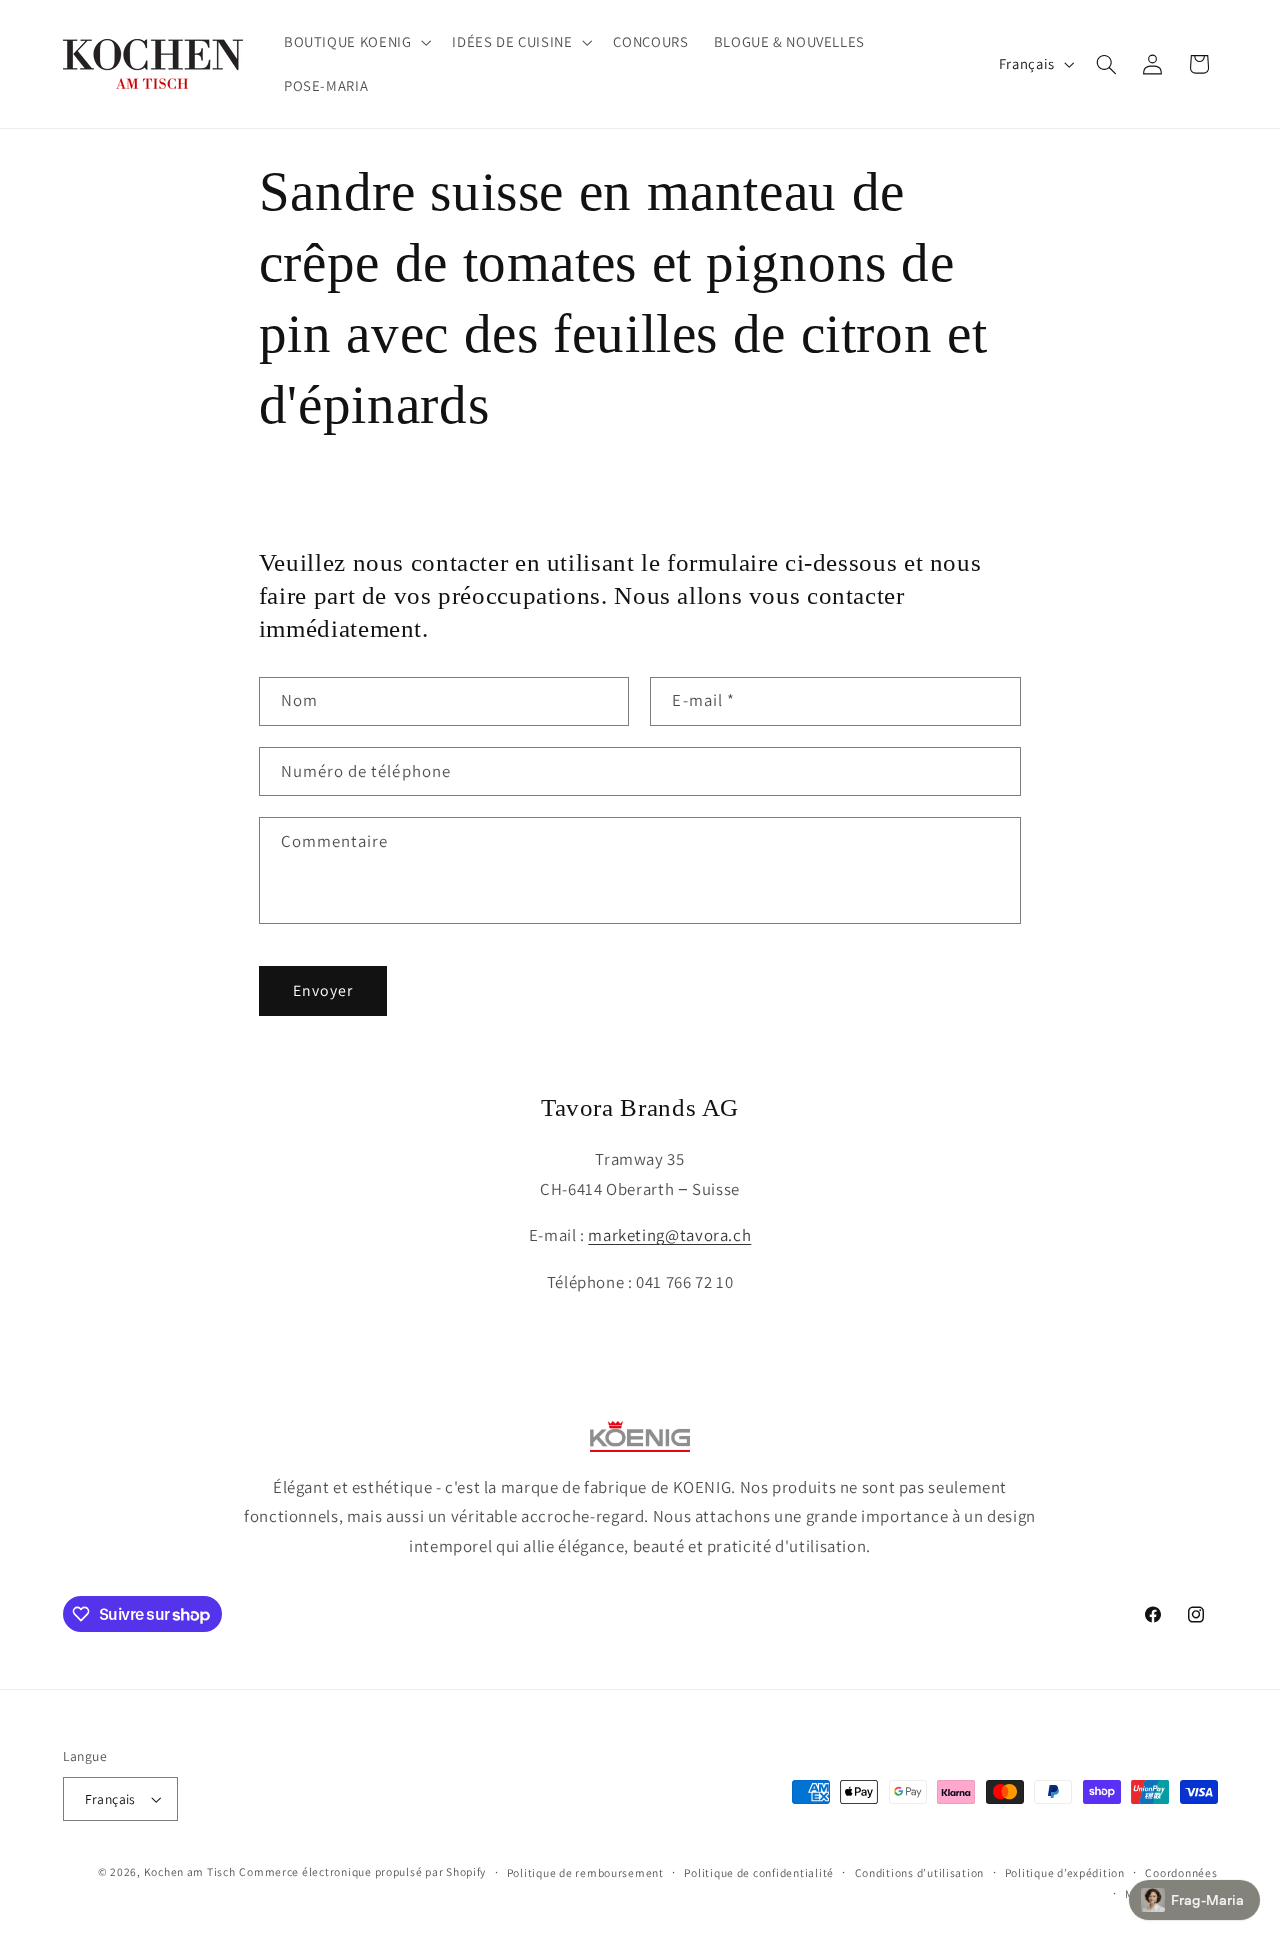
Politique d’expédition (1065, 1872)
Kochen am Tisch (190, 1871)
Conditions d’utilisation (920, 1872)
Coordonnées (1181, 1872)
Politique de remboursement (585, 1872)
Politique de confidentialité (759, 1872)
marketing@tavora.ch (669, 1235)
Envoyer (323, 990)
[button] (355, 42)
